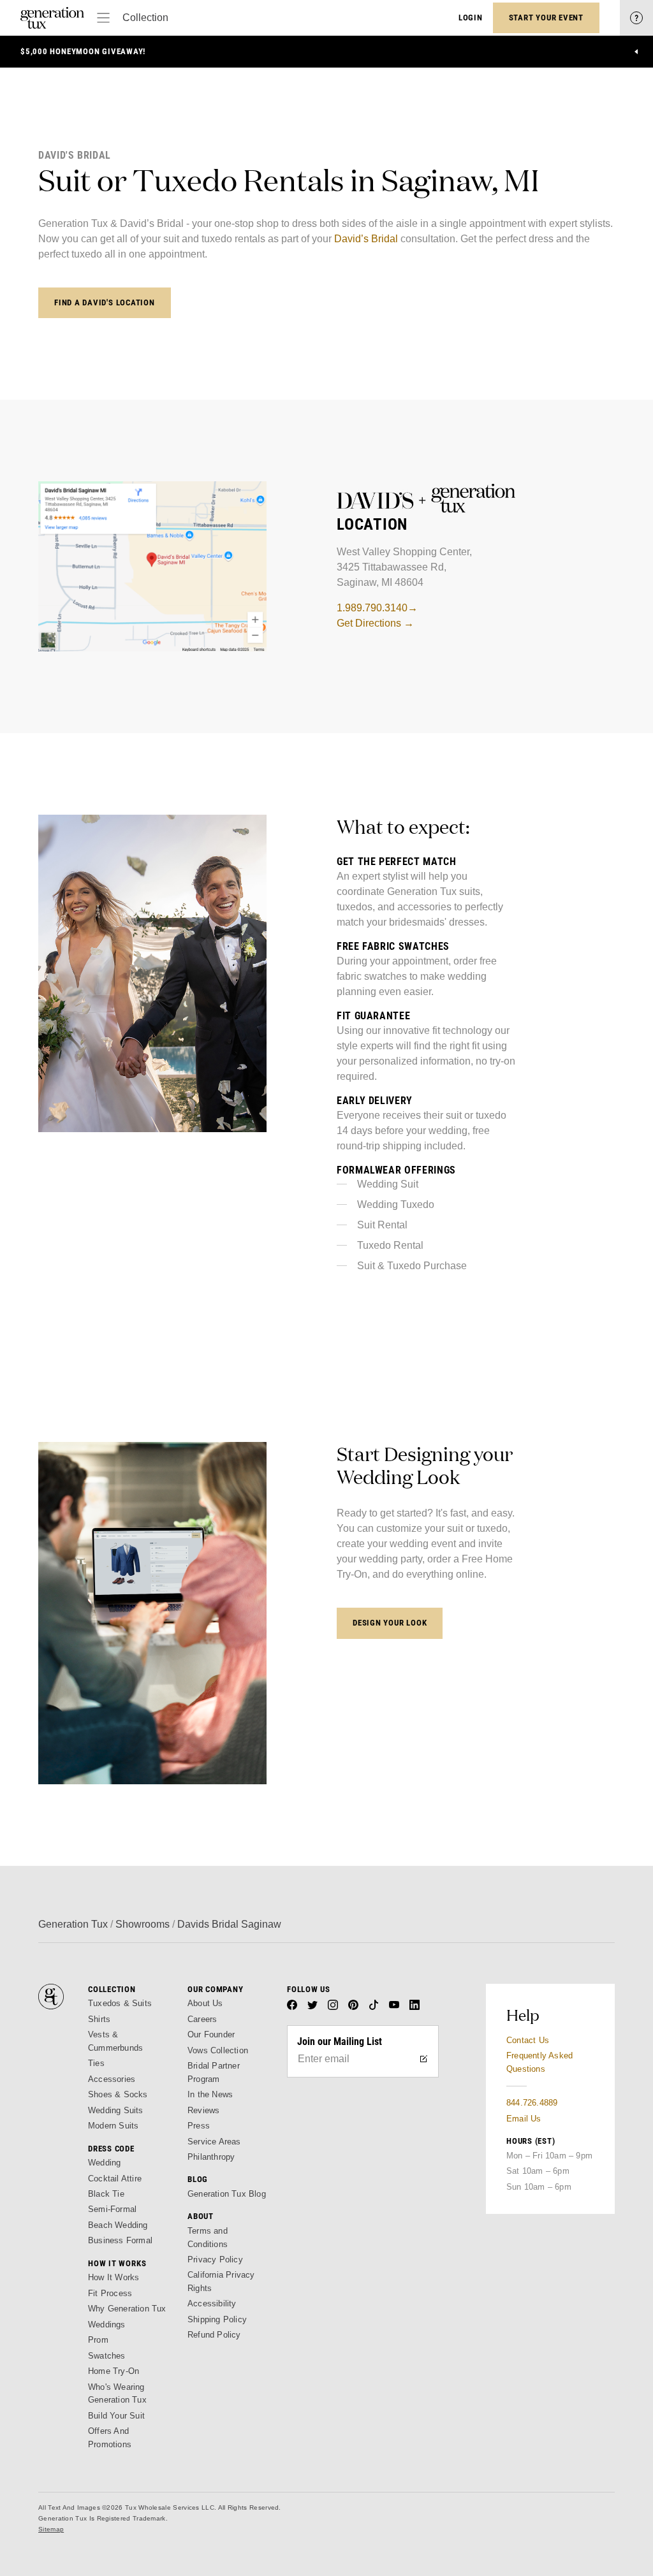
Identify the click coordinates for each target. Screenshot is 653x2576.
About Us (205, 2003)
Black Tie (106, 2194)
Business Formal (120, 2240)
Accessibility (212, 2303)
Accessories (112, 2079)
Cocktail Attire (115, 2179)
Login (471, 18)
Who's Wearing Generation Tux (117, 2393)
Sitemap (51, 2529)
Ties (96, 2063)
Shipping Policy (217, 2319)
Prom (98, 2340)
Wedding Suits (116, 2110)
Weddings (107, 2325)
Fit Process (110, 2293)
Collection (145, 18)
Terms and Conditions (208, 2237)
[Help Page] (636, 18)
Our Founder (211, 2034)
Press (199, 2126)
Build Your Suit (116, 2416)
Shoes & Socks (118, 2094)
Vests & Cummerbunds (115, 2041)
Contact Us (528, 2040)
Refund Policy (214, 2335)
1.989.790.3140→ (377, 608)
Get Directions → (375, 623)
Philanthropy (211, 2157)
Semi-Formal (112, 2209)
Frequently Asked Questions (539, 2062)
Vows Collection (218, 2050)
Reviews (203, 2110)
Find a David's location (105, 302)
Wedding (104, 2163)
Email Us (524, 2119)
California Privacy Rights (221, 2281)
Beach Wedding (118, 2225)
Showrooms (143, 1924)
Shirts (99, 2019)
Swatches (107, 2356)
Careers (202, 2019)
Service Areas (214, 2142)
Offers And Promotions (110, 2437)
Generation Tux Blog (227, 2194)
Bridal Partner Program (214, 2072)
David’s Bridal (367, 239)
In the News (210, 2094)
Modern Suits (113, 2126)
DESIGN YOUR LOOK (390, 1623)
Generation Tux (73, 1924)
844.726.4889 (532, 2103)
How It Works (114, 2277)
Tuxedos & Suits (120, 2003)
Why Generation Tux (127, 2309)
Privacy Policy (215, 2259)
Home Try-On (114, 2371)
